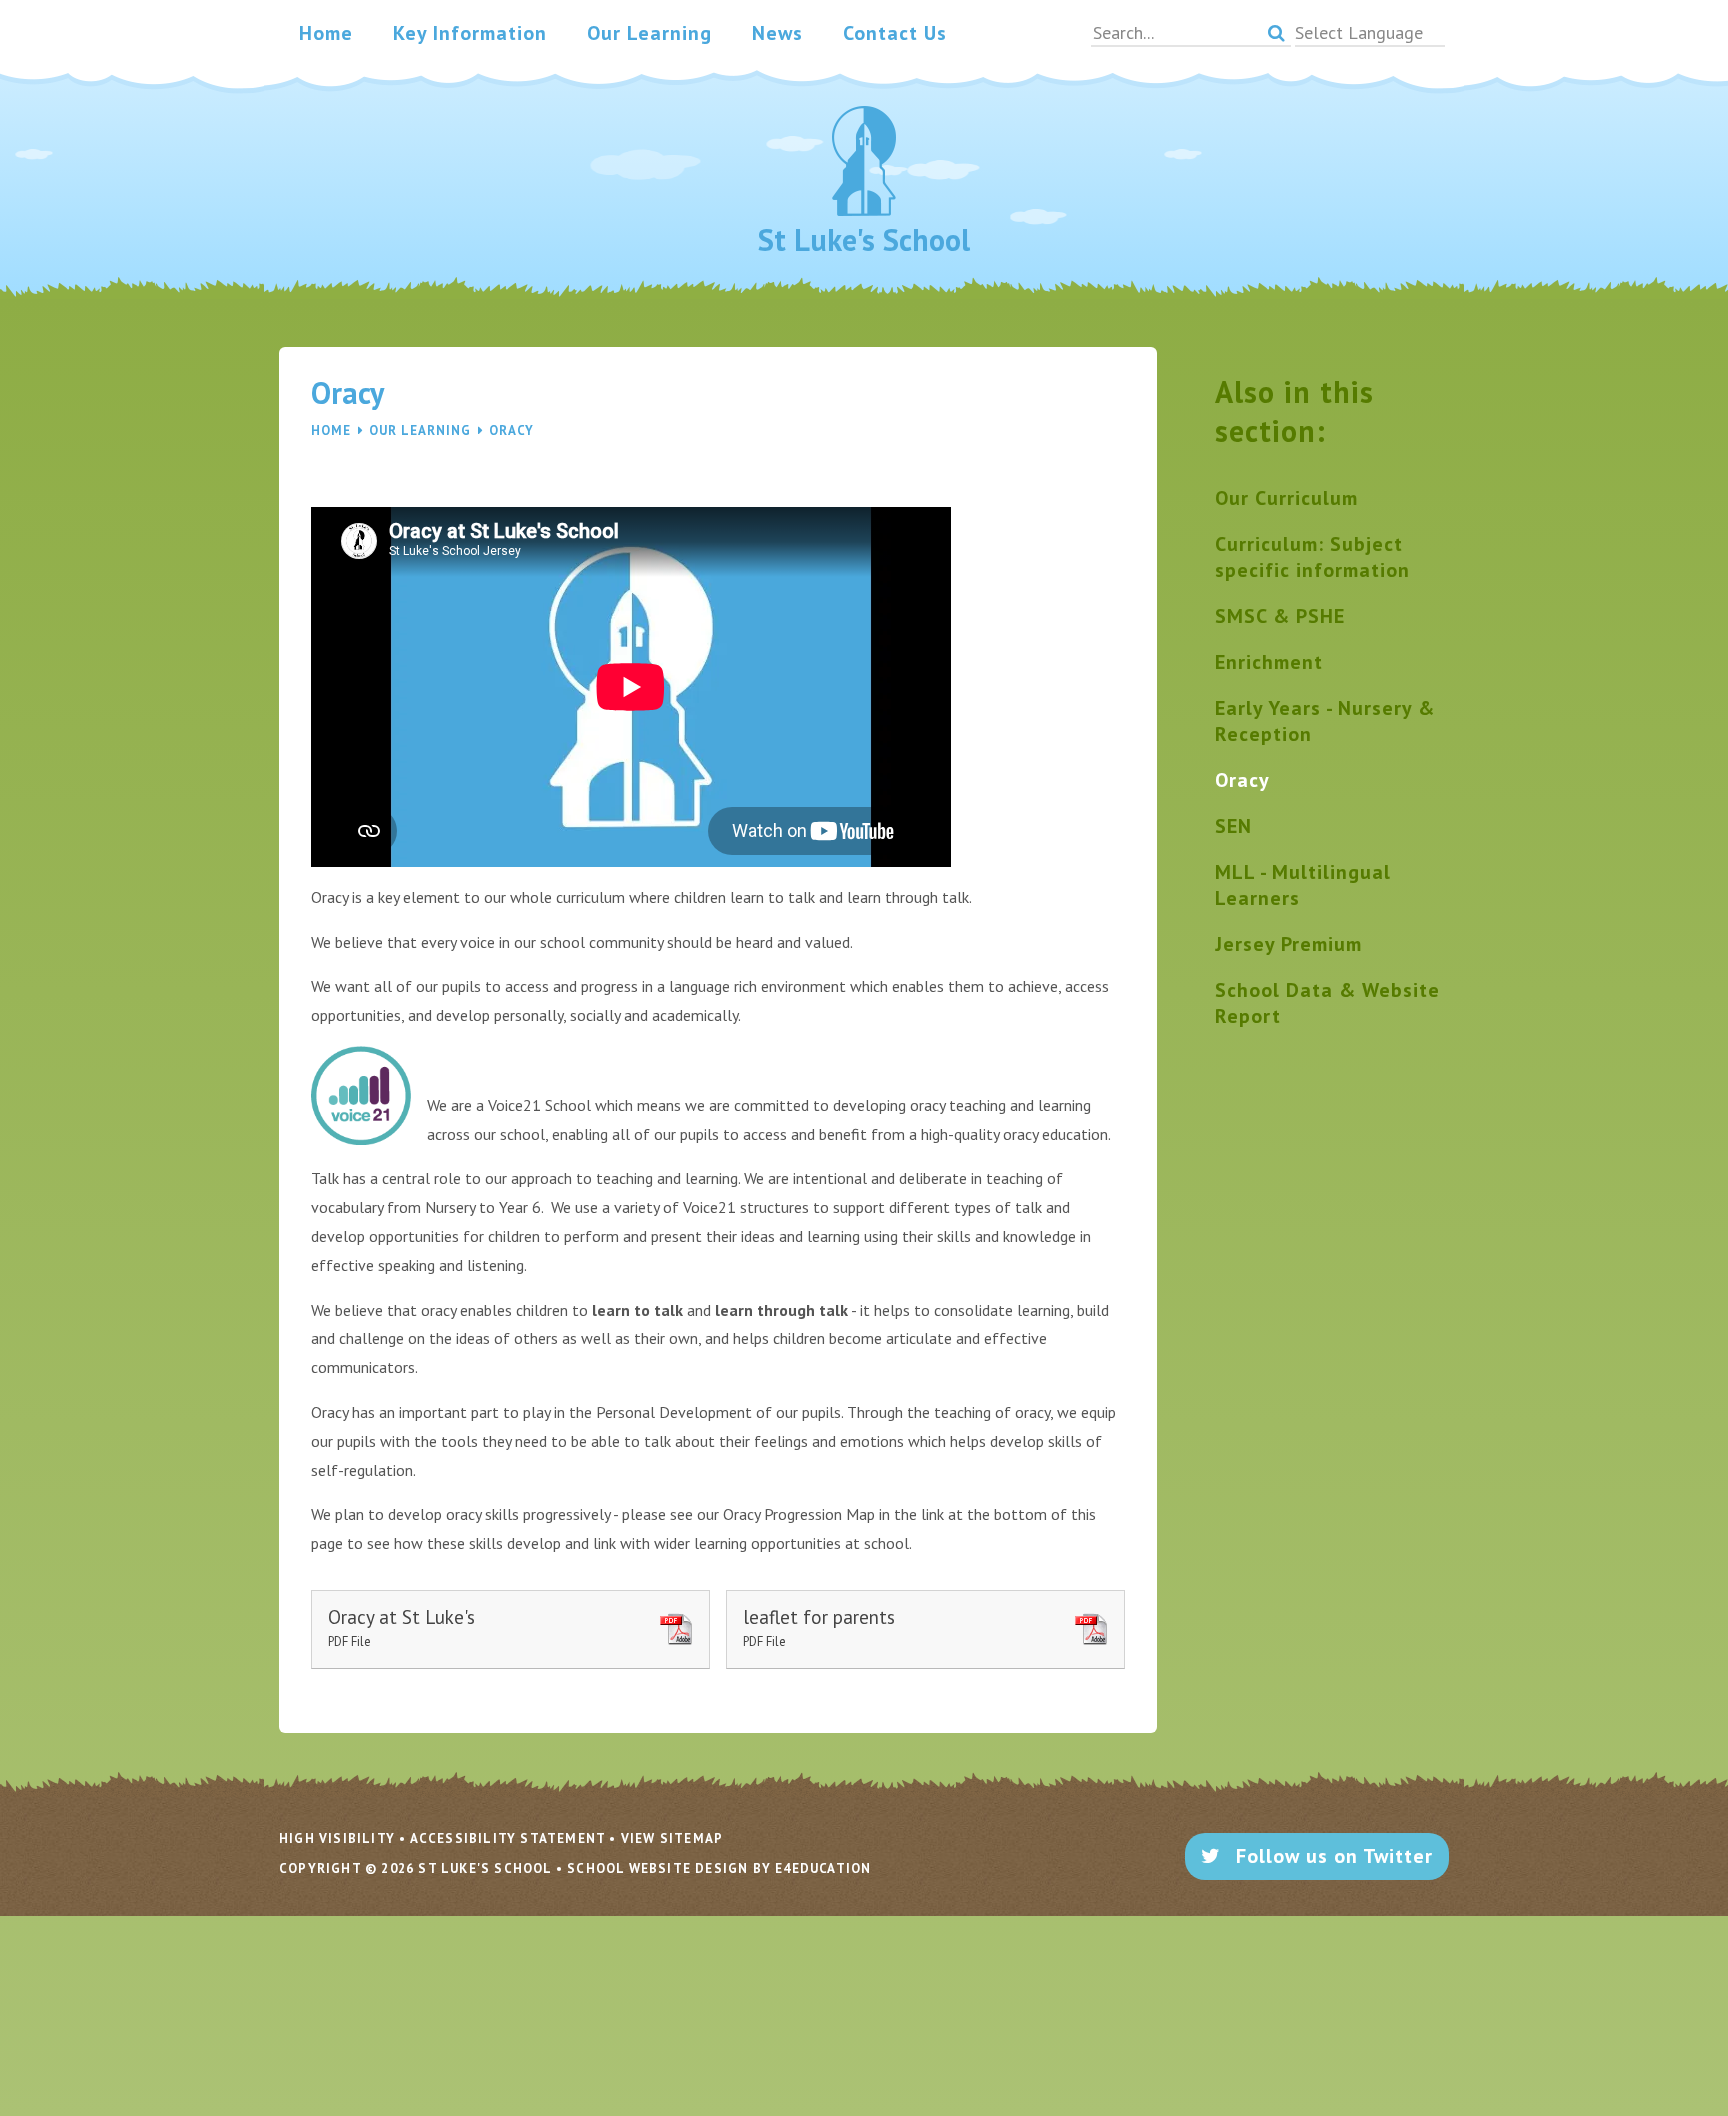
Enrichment (1269, 662)
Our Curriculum (1286, 498)
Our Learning (420, 430)
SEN (1233, 826)
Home (331, 430)
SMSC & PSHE (1280, 616)
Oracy (511, 430)
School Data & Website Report (1327, 1003)
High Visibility (337, 1838)
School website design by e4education (719, 1868)
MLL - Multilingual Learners (1303, 885)
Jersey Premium (1288, 944)
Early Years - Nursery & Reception (1325, 721)
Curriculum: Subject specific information (1312, 557)
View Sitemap (672, 1838)
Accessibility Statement (508, 1838)
